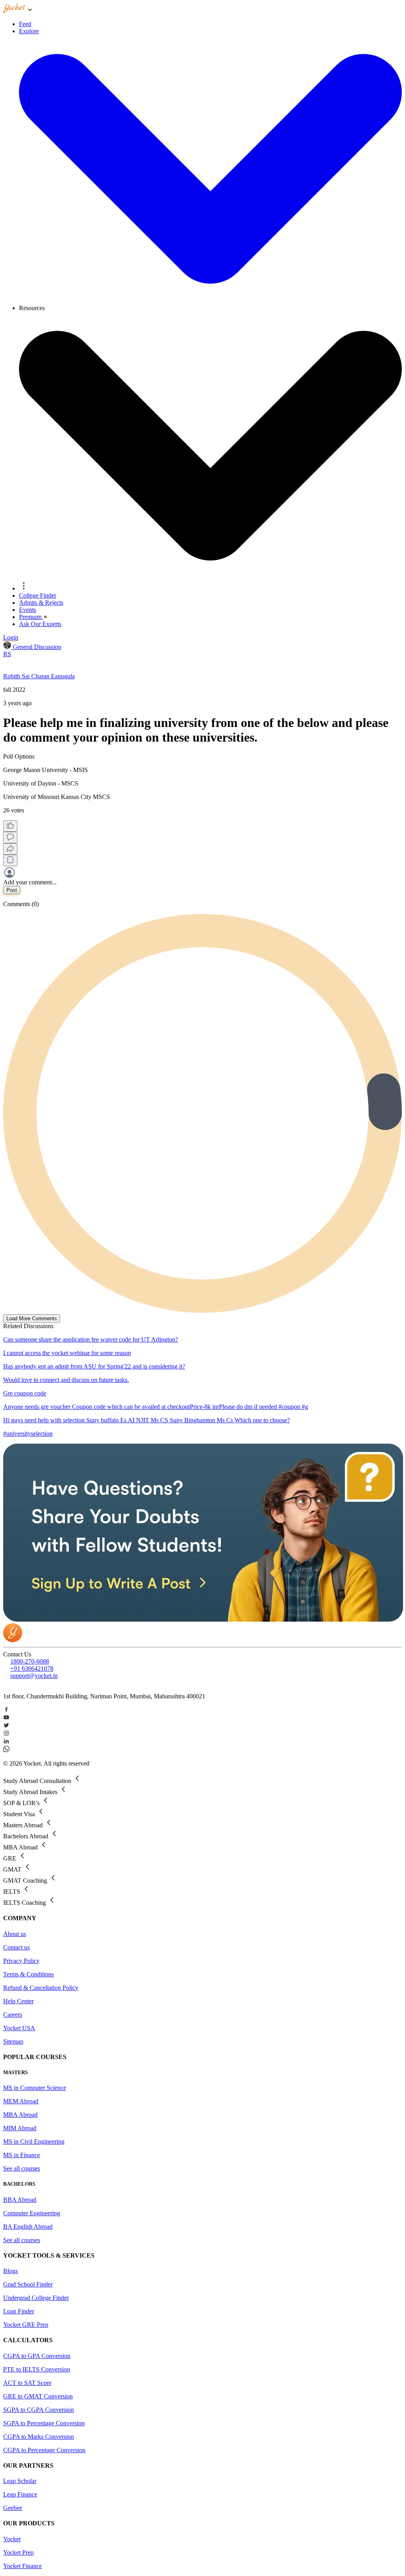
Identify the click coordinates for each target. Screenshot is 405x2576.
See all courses (22, 2168)
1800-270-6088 (30, 1661)
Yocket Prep (18, 2552)
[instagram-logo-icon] (202, 1734)
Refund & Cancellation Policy (41, 1988)
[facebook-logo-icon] (202, 1710)
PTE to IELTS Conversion (37, 2369)
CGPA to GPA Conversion (37, 2356)
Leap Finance (20, 2494)
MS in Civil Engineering (34, 2142)
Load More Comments (32, 1318)
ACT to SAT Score (27, 2383)
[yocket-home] (13, 1640)
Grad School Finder (28, 2284)
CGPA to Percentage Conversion (44, 2450)
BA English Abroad (28, 2227)
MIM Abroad (20, 2128)
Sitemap (13, 2041)
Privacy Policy (21, 1961)
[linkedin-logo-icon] (202, 1742)
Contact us (16, 1947)
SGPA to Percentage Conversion (44, 2423)
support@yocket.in (34, 1676)
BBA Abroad (20, 2200)
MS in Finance (22, 2155)
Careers (13, 2015)
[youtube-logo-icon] (202, 1718)
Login (11, 637)
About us (15, 1934)
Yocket (12, 2539)
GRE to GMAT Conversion (38, 2396)
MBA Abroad (20, 2115)
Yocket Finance (23, 2566)
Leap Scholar (20, 2481)
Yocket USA (19, 2028)
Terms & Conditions (28, 1974)
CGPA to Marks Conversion (39, 2437)
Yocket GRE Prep (26, 2325)
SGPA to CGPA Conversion (39, 2410)
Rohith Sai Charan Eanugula (39, 676)
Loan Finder (19, 2311)
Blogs (10, 2271)
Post (12, 890)
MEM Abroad (21, 2101)
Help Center (18, 2001)
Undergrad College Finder (36, 2298)
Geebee (13, 2508)
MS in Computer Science (35, 2088)
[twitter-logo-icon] (202, 1726)
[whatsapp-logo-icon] (202, 1750)
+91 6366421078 (32, 1668)
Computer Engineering (32, 2213)
